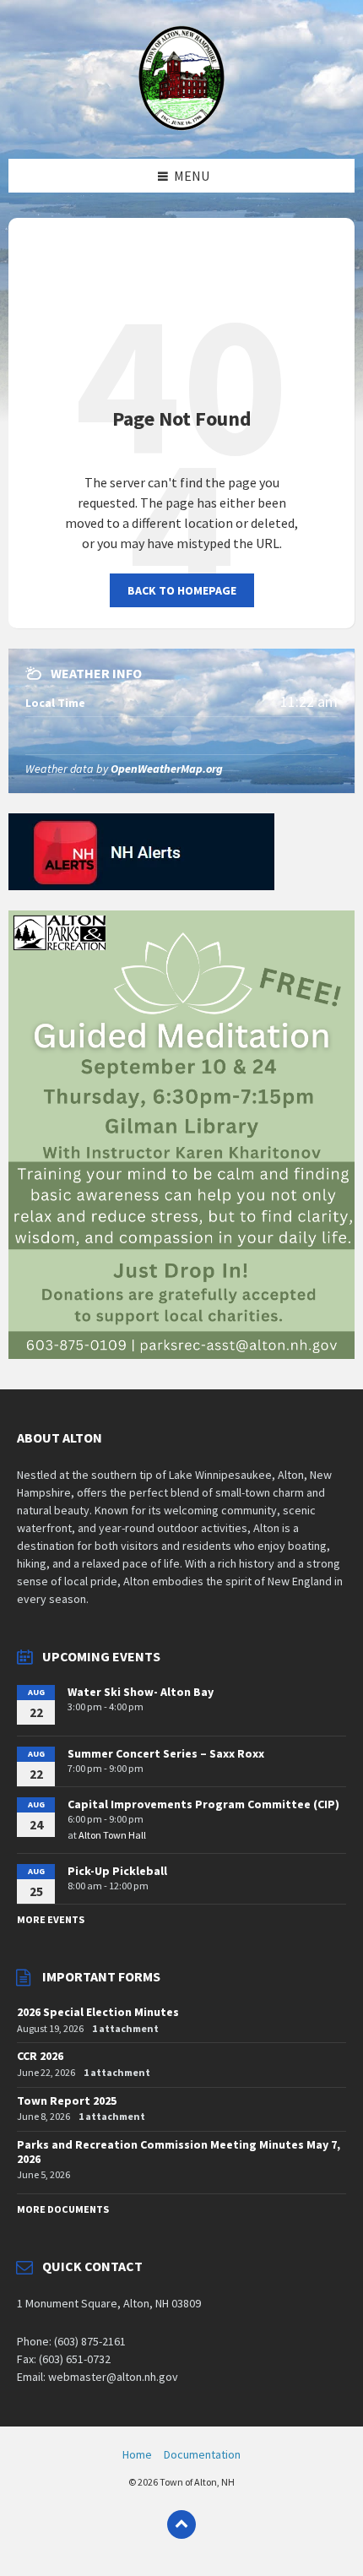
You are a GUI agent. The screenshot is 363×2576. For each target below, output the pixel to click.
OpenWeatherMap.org (167, 769)
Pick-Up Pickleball (117, 1871)
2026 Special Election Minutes (98, 2012)
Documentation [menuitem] (202, 2454)
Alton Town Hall (112, 1835)
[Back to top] (181, 2524)
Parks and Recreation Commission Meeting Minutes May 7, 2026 (179, 2152)
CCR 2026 (40, 2056)
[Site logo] (182, 126)
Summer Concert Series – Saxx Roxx (166, 1753)
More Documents (63, 2209)
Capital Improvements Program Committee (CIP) (203, 1804)
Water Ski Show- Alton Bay (141, 1692)
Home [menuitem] (137, 2454)
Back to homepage (182, 590)
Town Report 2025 (67, 2100)
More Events (51, 1919)
